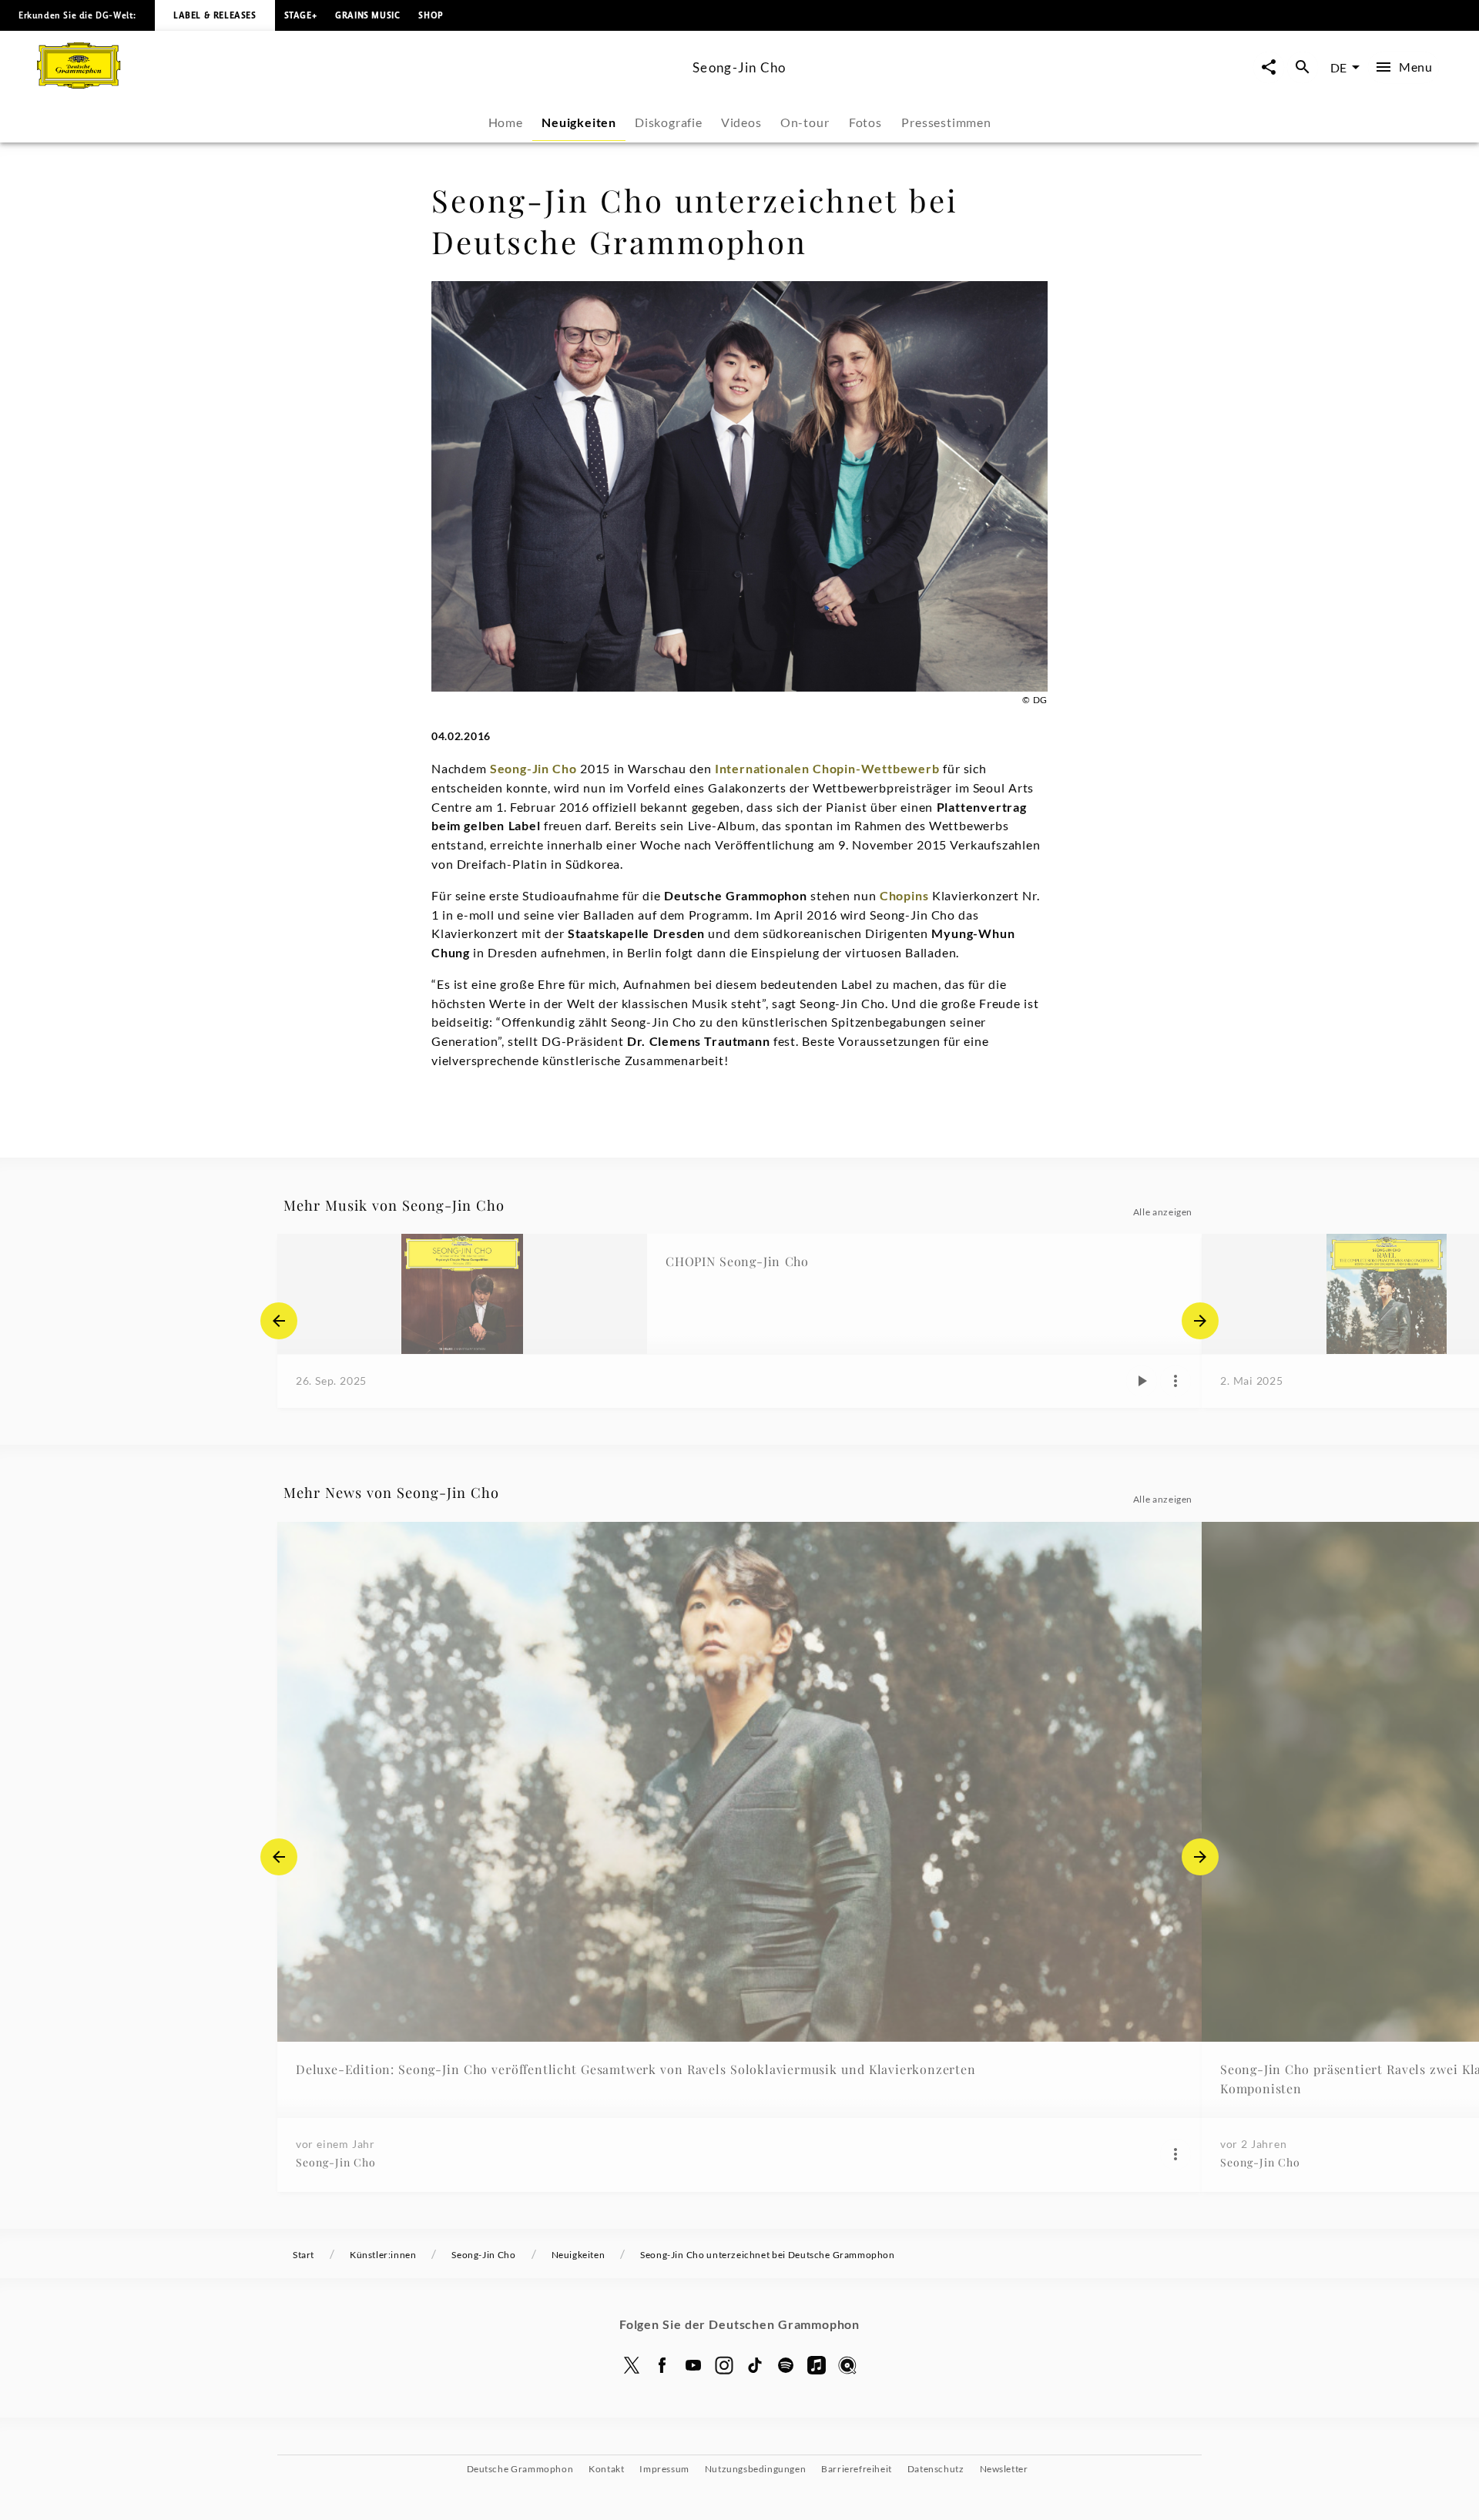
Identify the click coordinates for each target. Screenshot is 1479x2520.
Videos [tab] (741, 122)
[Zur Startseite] (359, 84)
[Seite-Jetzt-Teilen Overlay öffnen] (1269, 67)
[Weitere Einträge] (1200, 1321)
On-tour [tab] (805, 122)
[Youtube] (693, 2365)
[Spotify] (786, 2365)
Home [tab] (506, 122)
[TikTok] (755, 2365)
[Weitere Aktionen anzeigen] (1175, 1381)
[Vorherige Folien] (279, 1321)
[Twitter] (632, 2365)
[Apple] (817, 2365)
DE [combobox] (1338, 67)
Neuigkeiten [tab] (579, 122)
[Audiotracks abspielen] (1142, 1381)
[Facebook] (662, 2365)
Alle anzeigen (1163, 1212)
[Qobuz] (847, 2365)
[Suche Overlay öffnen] (1303, 67)
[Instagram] (724, 2365)
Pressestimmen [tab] (946, 122)
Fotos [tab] (865, 122)
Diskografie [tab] (669, 122)
